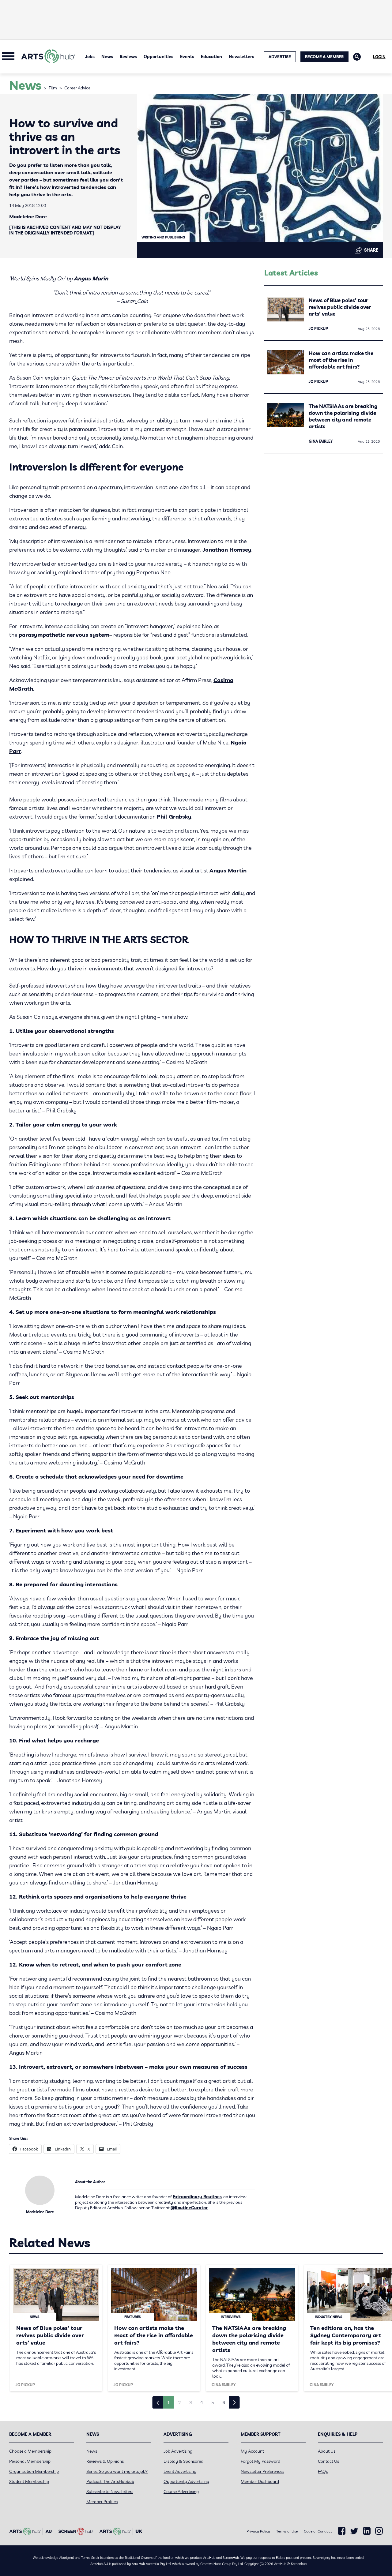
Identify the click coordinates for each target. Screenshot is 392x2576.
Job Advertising (178, 2451)
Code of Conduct (318, 2531)
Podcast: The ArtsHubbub (110, 2481)
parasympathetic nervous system (64, 635)
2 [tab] (179, 2402)
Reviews (128, 57)
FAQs (323, 2471)
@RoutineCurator (189, 2208)
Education (211, 57)
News (107, 57)
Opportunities (158, 57)
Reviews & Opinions (105, 2461)
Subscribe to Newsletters (110, 2492)
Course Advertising (181, 2492)
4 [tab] (202, 2402)
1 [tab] (168, 2402)
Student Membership (29, 2481)
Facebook (342, 2531)
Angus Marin (92, 278)
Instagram (379, 2531)
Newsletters (241, 57)
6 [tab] (224, 2402)
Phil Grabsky (174, 817)
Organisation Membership (34, 2471)
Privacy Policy (258, 2531)
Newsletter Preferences (262, 2471)
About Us (327, 2451)
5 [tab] (213, 2402)
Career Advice (77, 88)
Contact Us (328, 2461)
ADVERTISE (280, 57)
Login (379, 57)
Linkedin (367, 2531)
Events (187, 57)
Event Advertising (180, 2471)
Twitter (354, 2531)
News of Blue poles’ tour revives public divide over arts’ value (340, 307)
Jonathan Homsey (227, 550)
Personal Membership (30, 2461)
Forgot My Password (260, 2461)
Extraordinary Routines (197, 2197)
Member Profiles (102, 2502)
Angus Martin (228, 870)
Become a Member (324, 57)
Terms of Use (287, 2531)
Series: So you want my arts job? (117, 2471)
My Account (252, 2451)
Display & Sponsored (183, 2461)
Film (53, 88)
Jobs (90, 57)
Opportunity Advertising (186, 2481)
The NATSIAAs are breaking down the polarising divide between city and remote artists (343, 416)
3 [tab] (190, 2402)
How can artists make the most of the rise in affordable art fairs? (341, 360)
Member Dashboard (260, 2481)
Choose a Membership (30, 2451)
